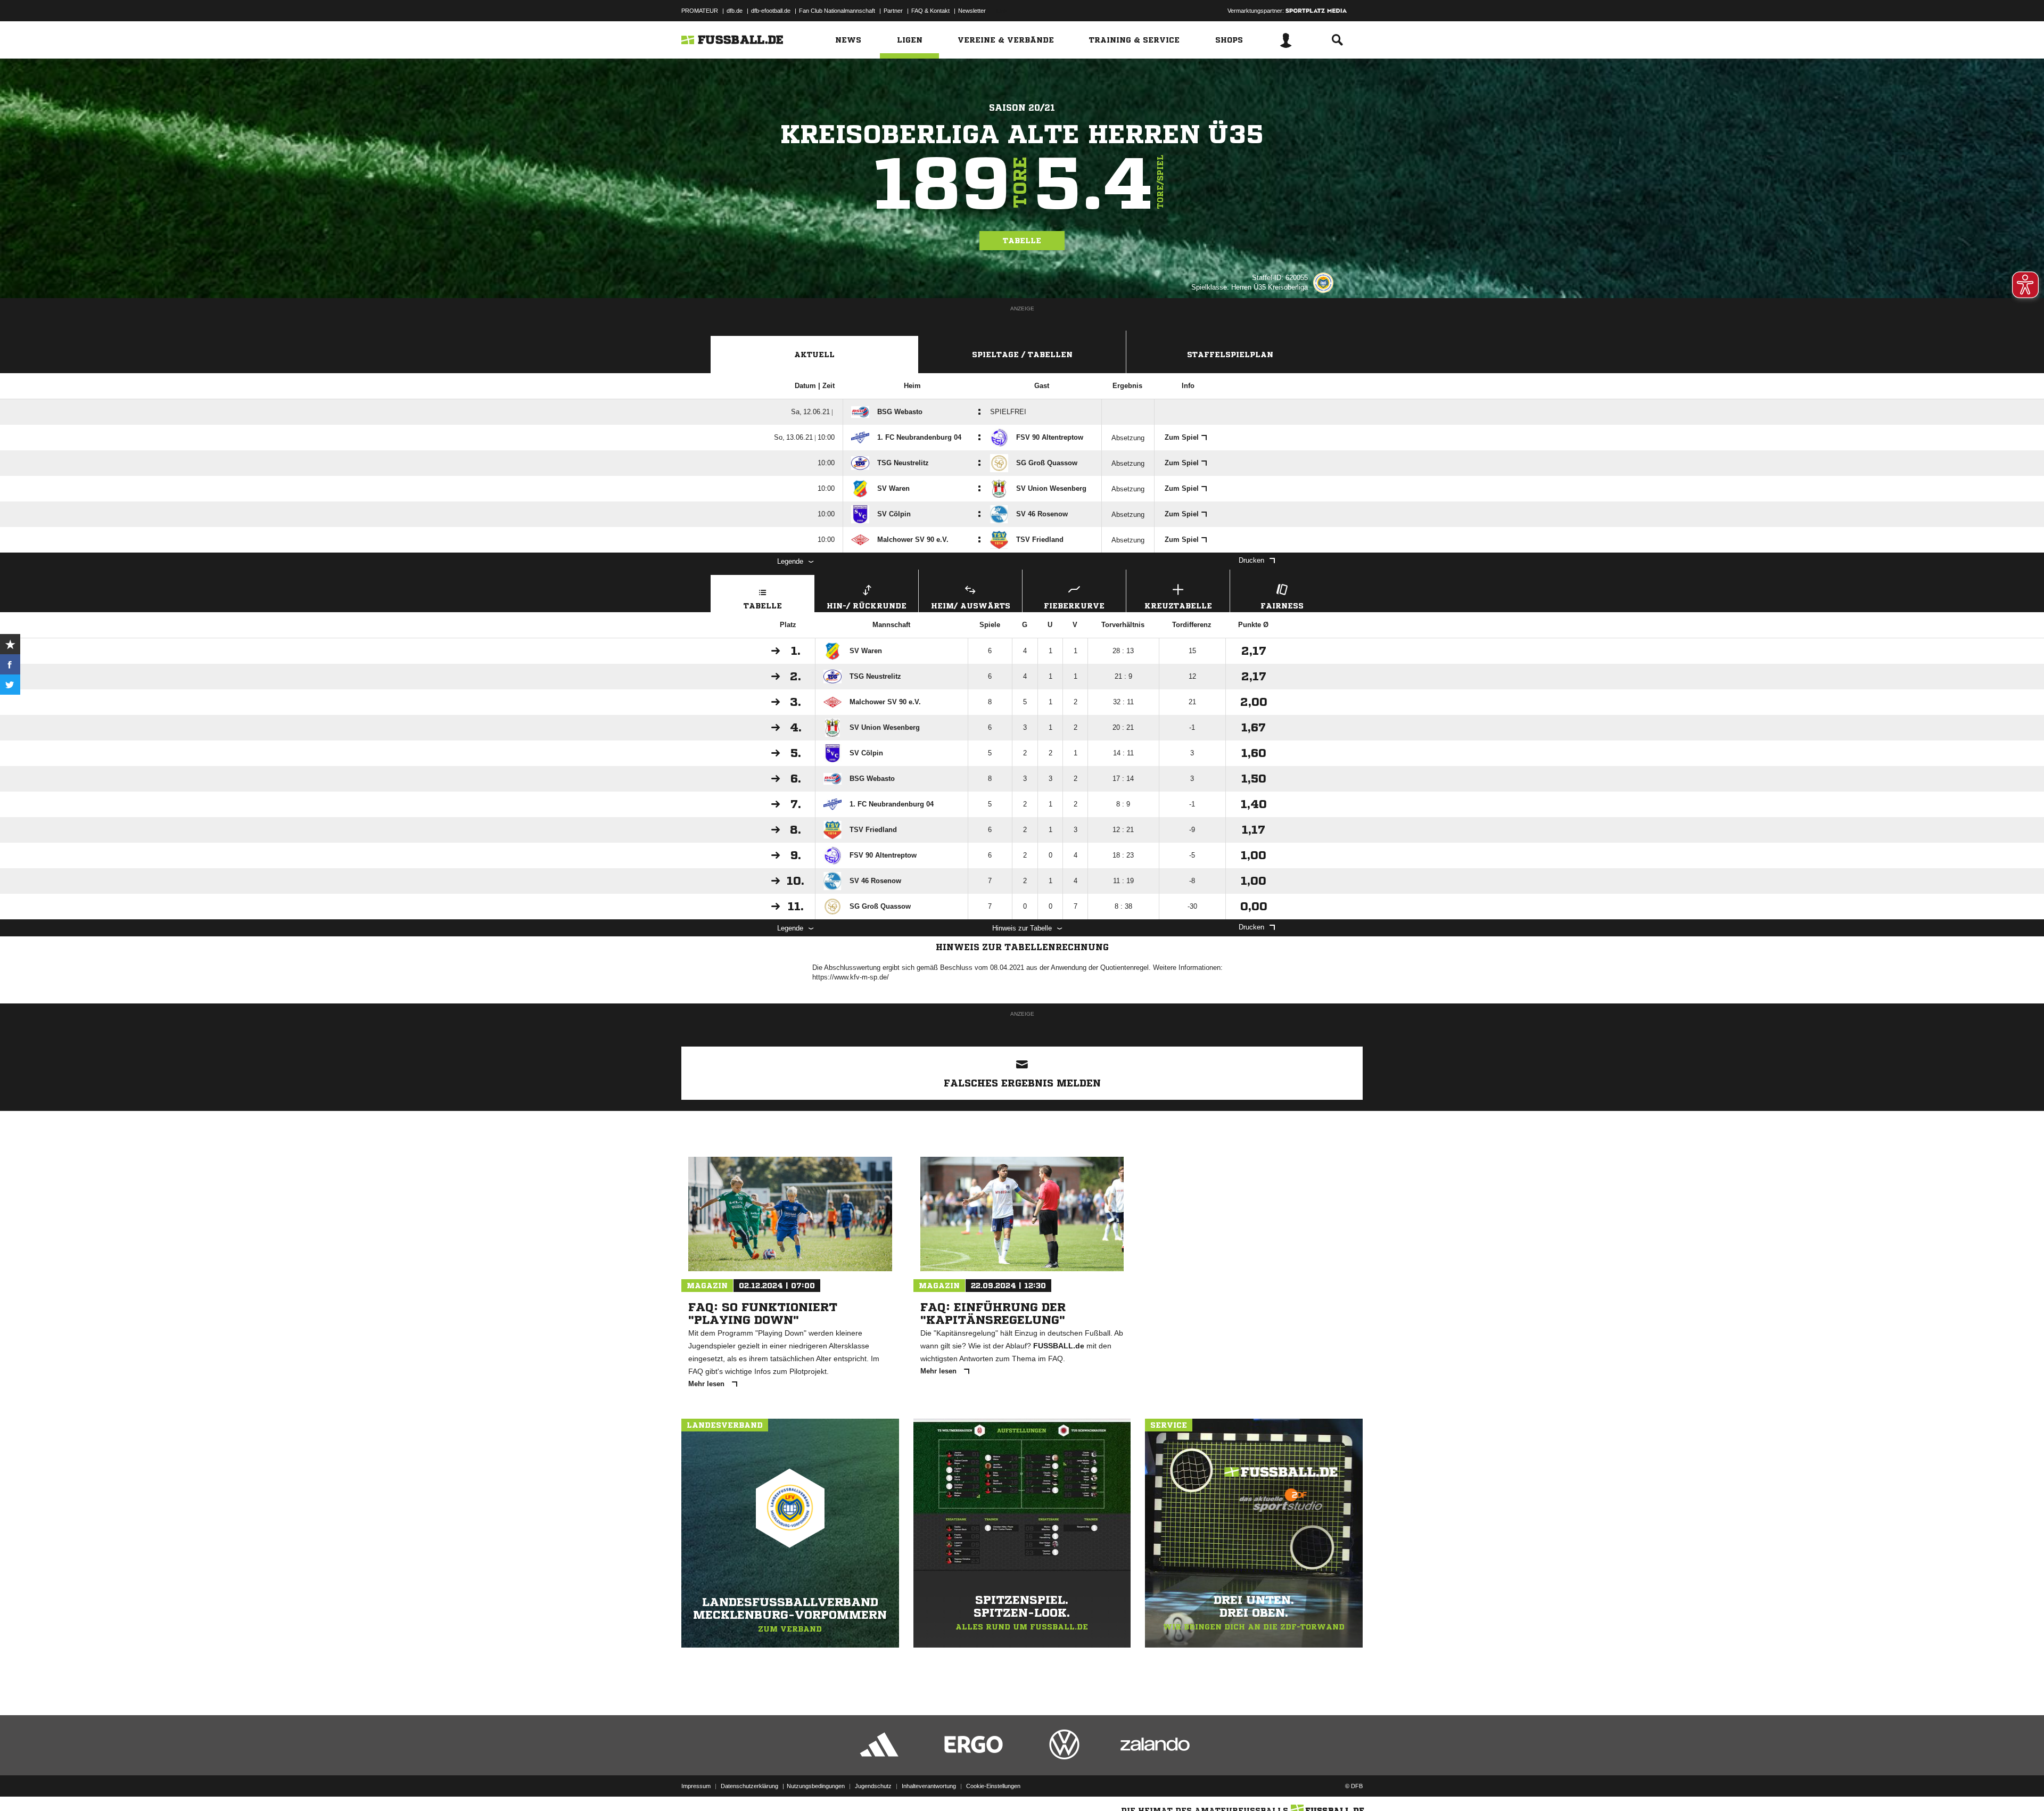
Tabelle (1022, 241)
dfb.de (735, 11)
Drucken (1251, 560)
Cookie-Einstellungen (993, 1786)
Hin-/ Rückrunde (867, 606)
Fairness (1282, 606)
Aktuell (814, 355)
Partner (893, 11)
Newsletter (972, 11)
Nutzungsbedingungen (816, 1786)
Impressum (696, 1786)
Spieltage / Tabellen (1022, 355)
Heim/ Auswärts (971, 606)
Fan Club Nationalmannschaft (837, 11)
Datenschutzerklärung (749, 1786)
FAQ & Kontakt (930, 11)
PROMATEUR (700, 11)
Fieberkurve (1074, 606)
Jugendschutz (873, 1786)
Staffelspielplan (1230, 355)
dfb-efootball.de (771, 11)
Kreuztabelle (1178, 606)
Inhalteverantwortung (929, 1786)
